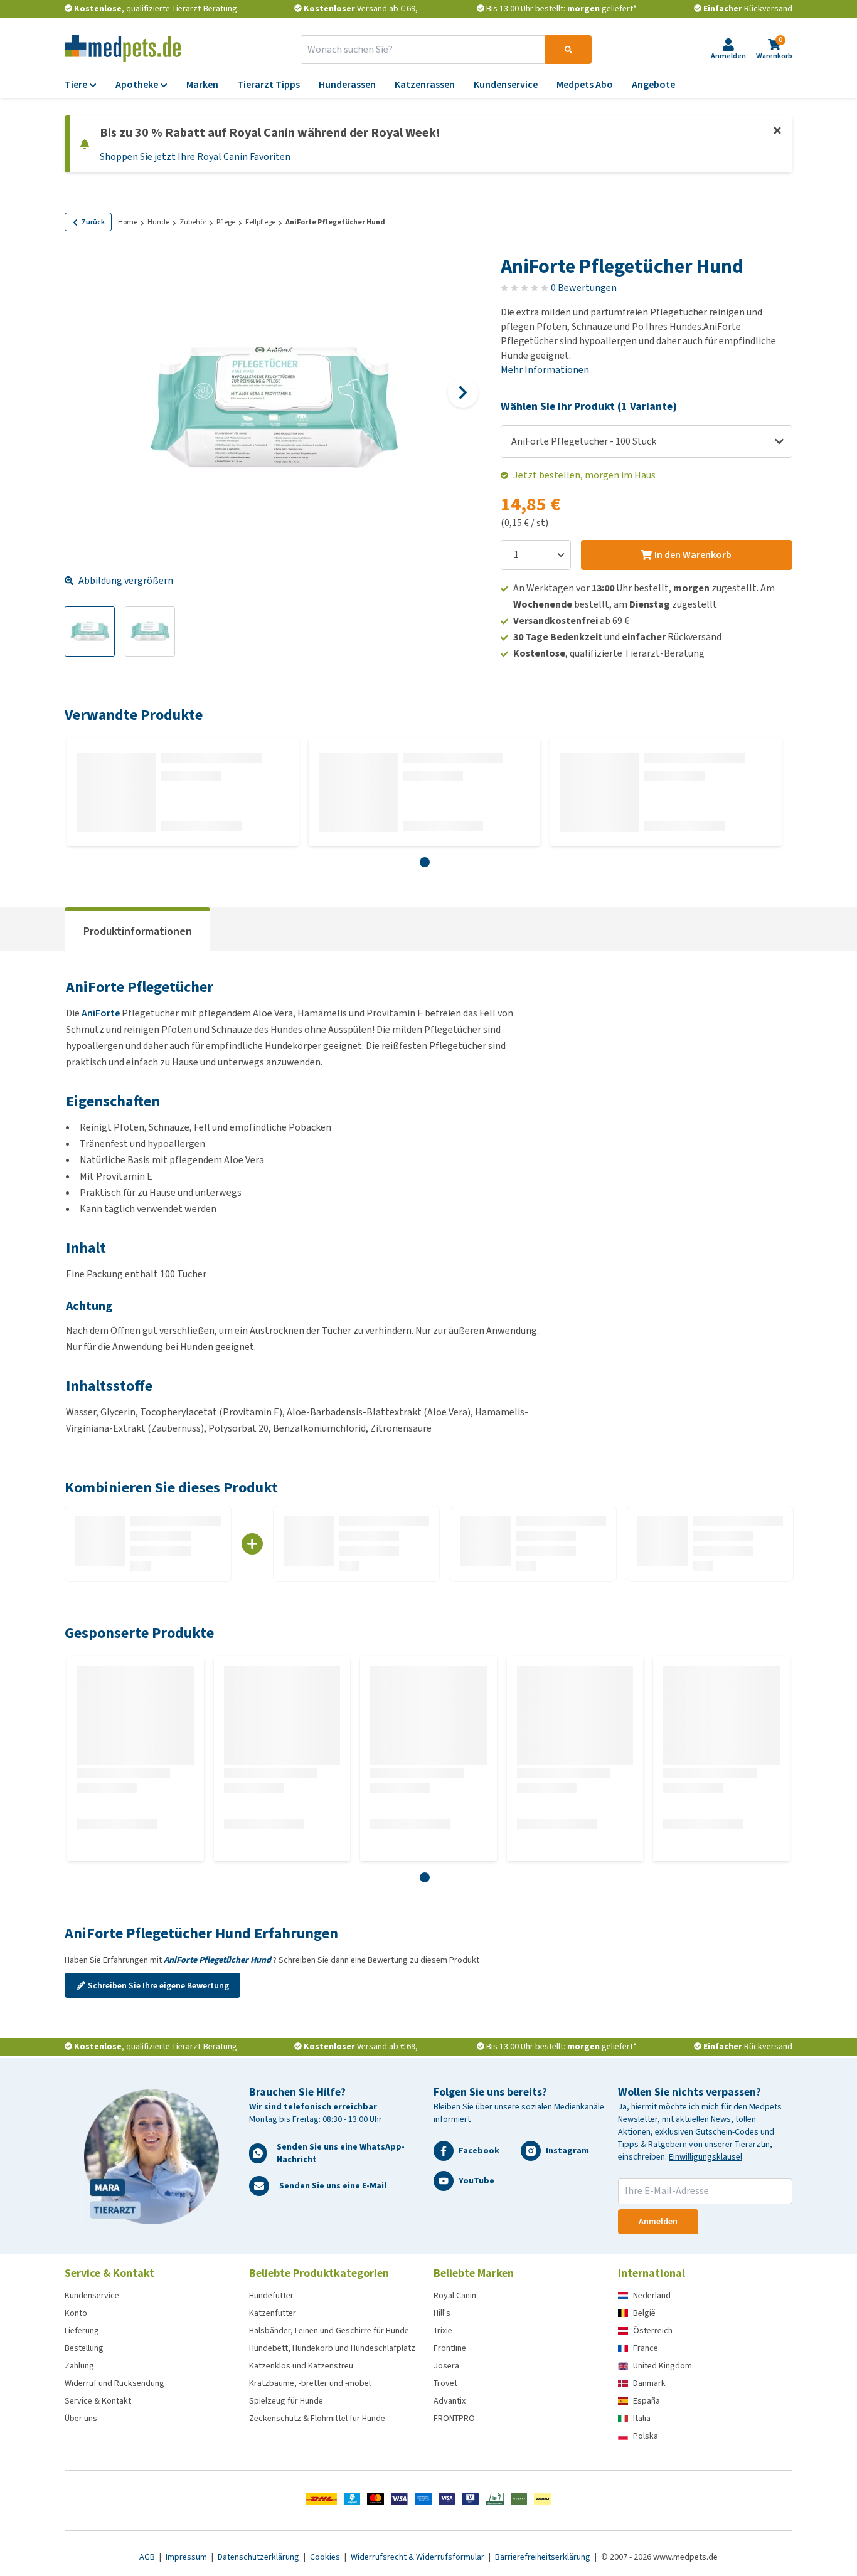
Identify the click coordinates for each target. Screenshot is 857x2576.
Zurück (93, 222)
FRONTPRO (454, 2418)
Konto (76, 2313)
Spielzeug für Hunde (286, 2401)
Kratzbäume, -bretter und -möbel (310, 2383)
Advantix (450, 2401)
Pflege (226, 222)
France (646, 2348)
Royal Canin (455, 2295)
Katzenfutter (273, 2313)
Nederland (652, 2295)
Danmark (649, 2383)
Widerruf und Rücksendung (114, 2383)
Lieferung (82, 2331)
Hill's (442, 2313)
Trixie (443, 2331)
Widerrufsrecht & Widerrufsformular (418, 2557)
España (647, 2401)
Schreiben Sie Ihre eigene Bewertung (158, 1986)
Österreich (653, 2331)
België (644, 2313)
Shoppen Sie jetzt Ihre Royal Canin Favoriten (195, 156)
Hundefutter (271, 2295)
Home (128, 222)
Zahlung (79, 2366)
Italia (642, 2418)
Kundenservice (92, 2295)
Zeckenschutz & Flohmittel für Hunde (317, 2418)
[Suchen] (568, 50)
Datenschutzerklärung (259, 2557)
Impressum (187, 2557)
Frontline (450, 2348)
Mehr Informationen (545, 370)
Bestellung (84, 2348)
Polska (646, 2436)
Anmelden (658, 2221)
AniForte (101, 1013)
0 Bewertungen (584, 288)
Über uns (81, 2418)
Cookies (326, 2557)
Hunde (158, 222)
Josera (446, 2366)
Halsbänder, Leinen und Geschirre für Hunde (329, 2331)
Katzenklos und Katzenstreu (301, 2366)
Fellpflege (260, 222)
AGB (148, 2557)
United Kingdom (663, 2366)
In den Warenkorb (693, 555)
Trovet (445, 2383)
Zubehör (193, 222)
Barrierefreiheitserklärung (544, 2557)
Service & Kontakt (98, 2401)
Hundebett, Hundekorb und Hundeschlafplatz (332, 2348)
